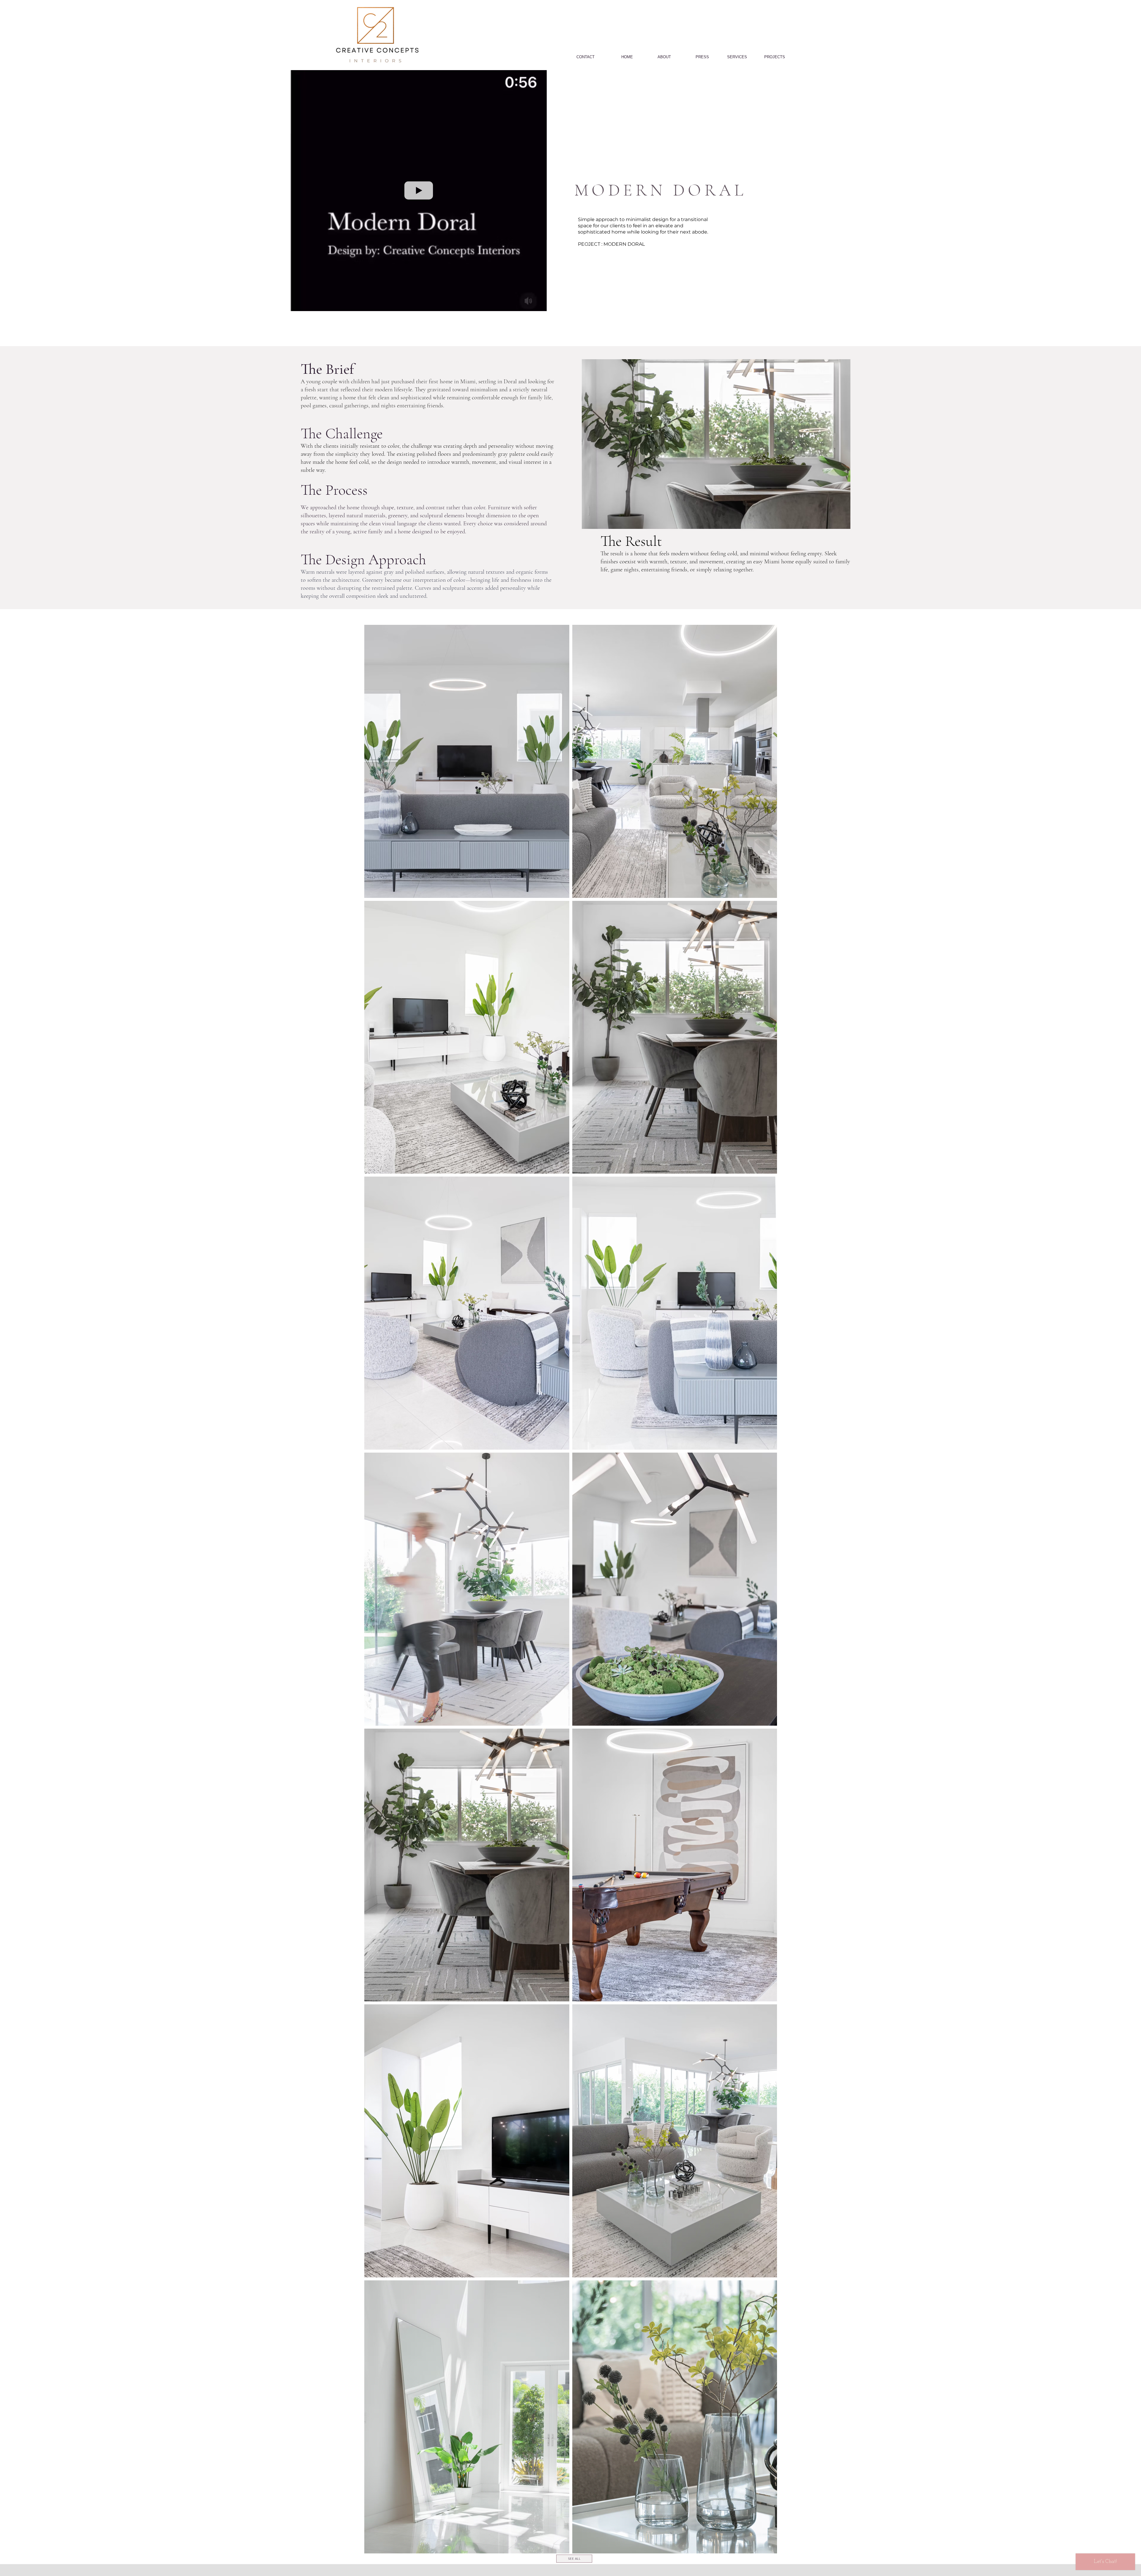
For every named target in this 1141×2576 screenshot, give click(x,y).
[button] (539, 305)
